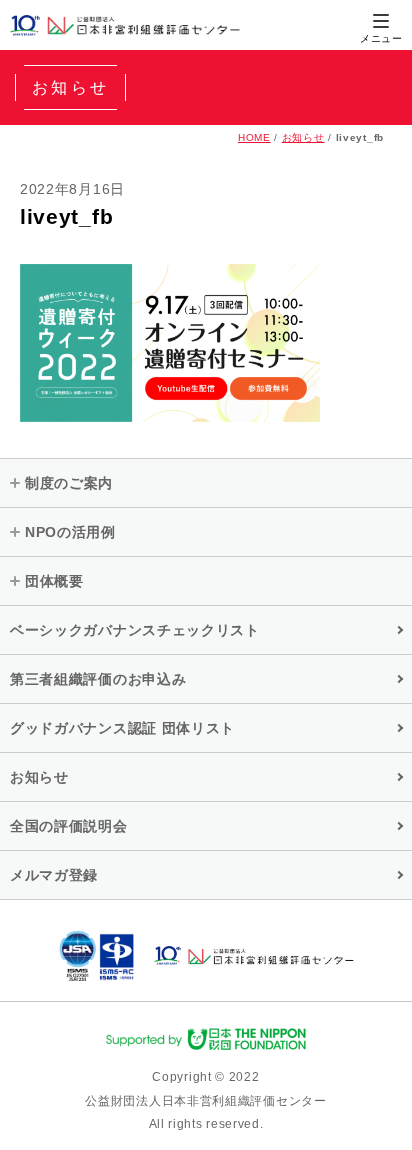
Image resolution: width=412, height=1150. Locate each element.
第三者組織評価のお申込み (98, 679)
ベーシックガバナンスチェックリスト (135, 630)
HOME (254, 137)
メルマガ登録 (54, 875)
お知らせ (303, 137)
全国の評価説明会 (69, 826)
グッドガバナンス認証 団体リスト (122, 728)
